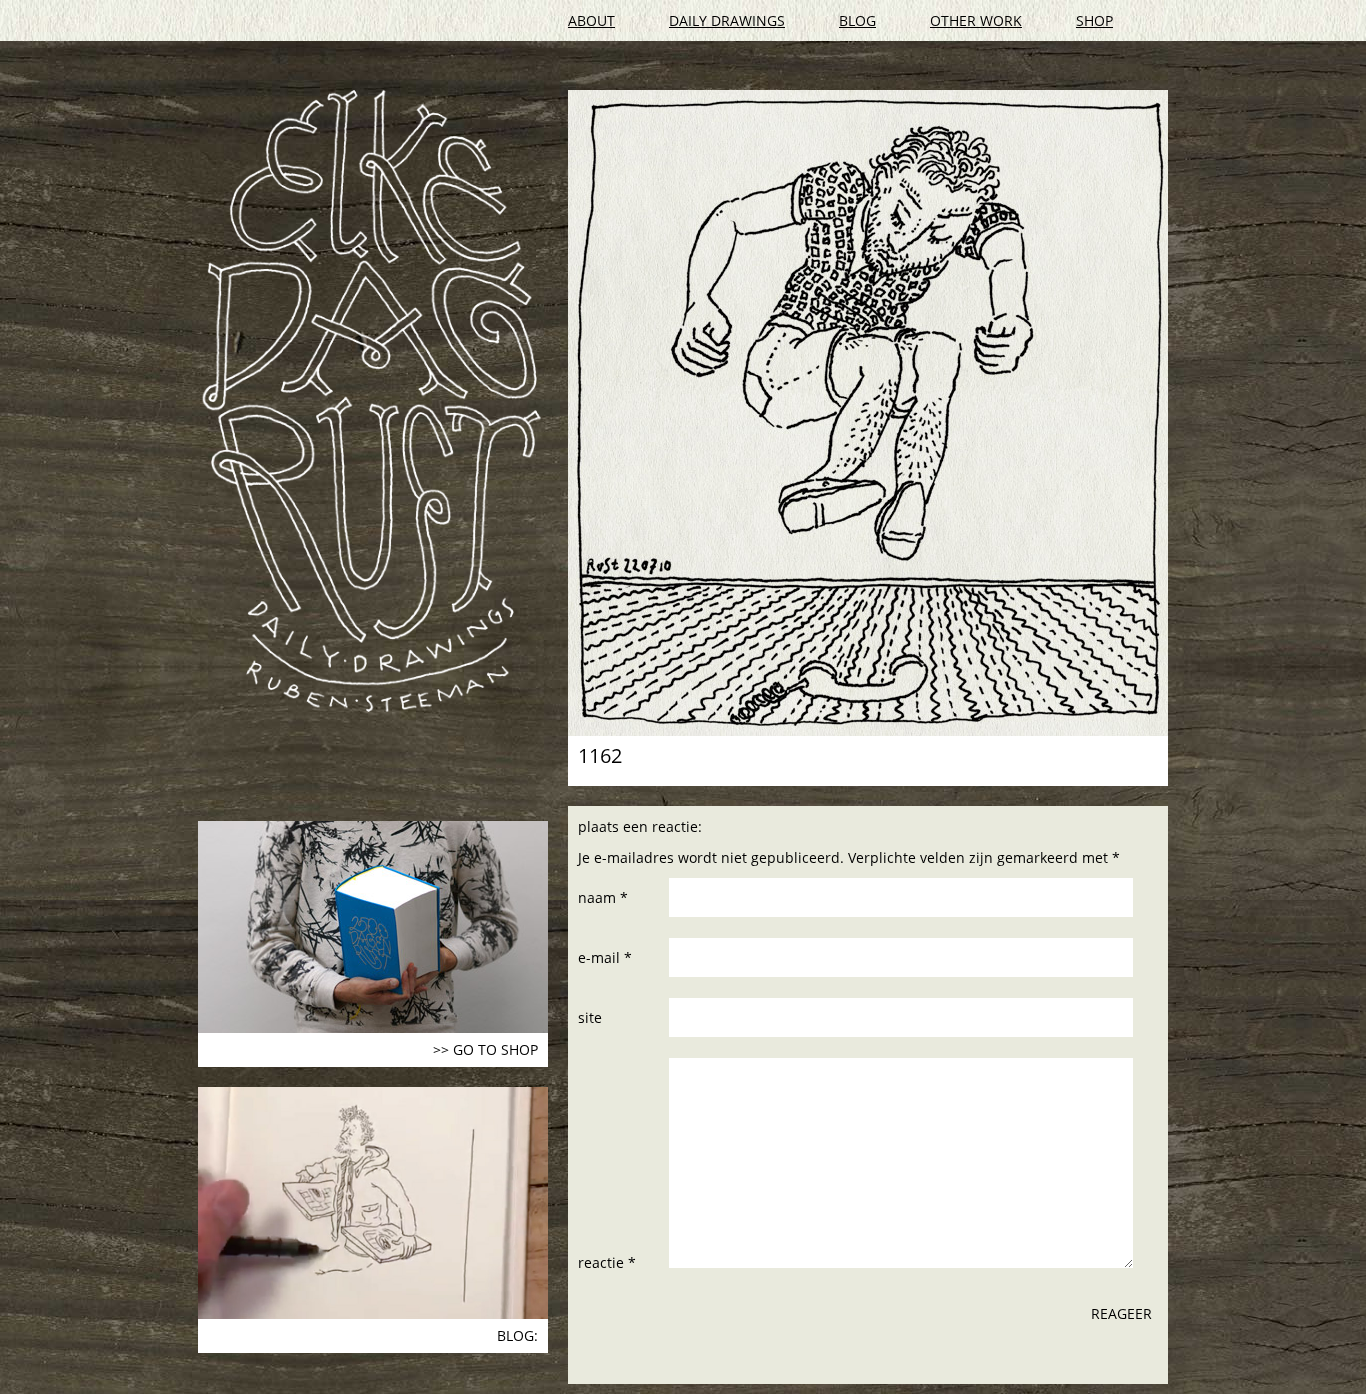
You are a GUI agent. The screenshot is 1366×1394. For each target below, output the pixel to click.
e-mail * (605, 957)
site (590, 1017)
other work (976, 20)
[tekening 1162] (868, 413)
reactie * (607, 1262)
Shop (1094, 20)
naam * (603, 897)
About (591, 20)
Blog (857, 20)
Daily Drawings (727, 20)
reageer (1121, 1313)
